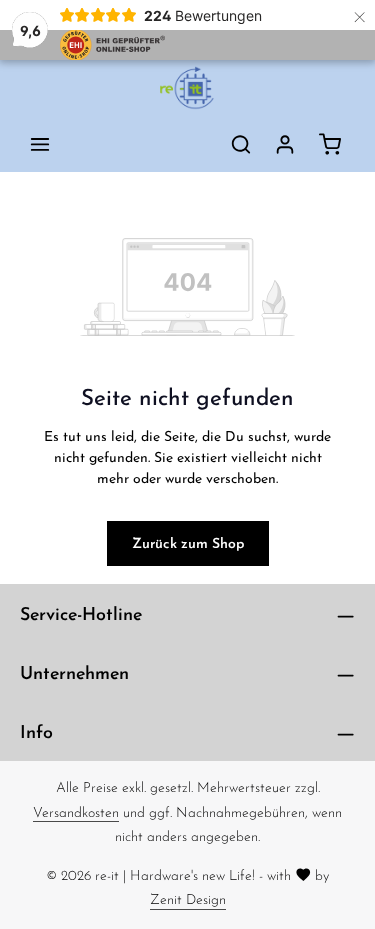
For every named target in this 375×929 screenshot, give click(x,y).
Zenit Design (188, 899)
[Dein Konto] (285, 144)
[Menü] (40, 144)
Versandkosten (76, 812)
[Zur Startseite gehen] (187, 88)
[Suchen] (241, 144)
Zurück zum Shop (188, 543)
